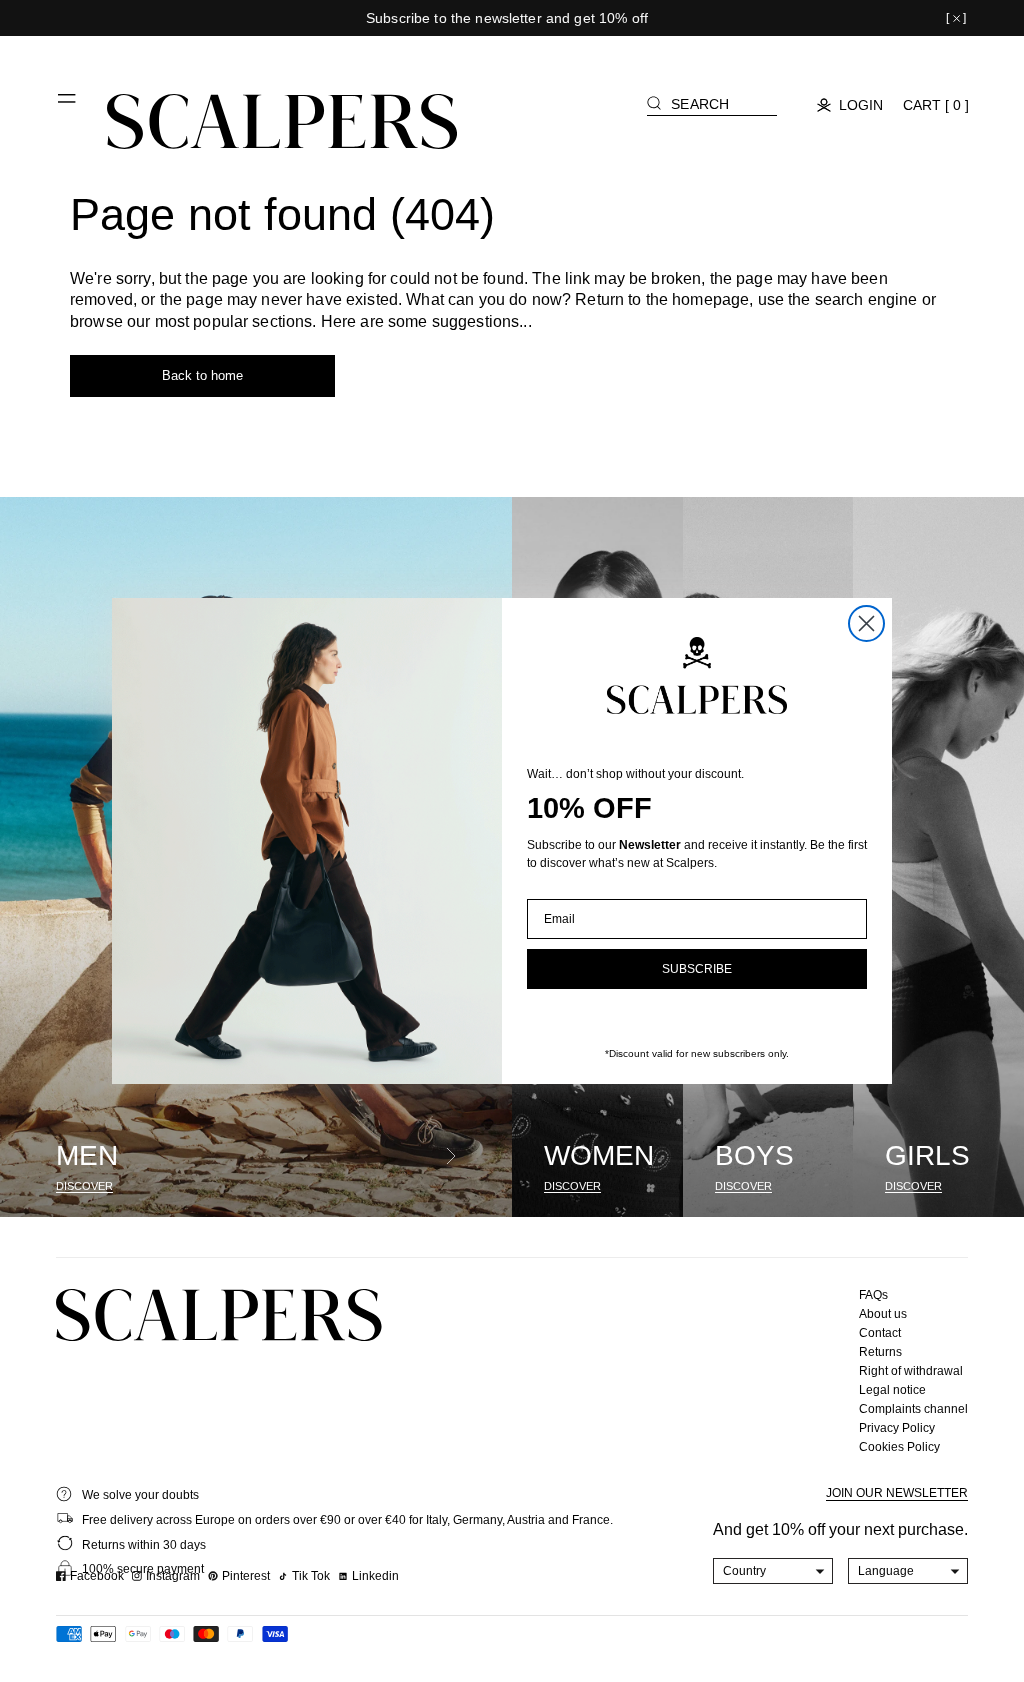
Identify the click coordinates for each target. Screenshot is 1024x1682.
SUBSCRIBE (697, 969)
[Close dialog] (866, 623)
